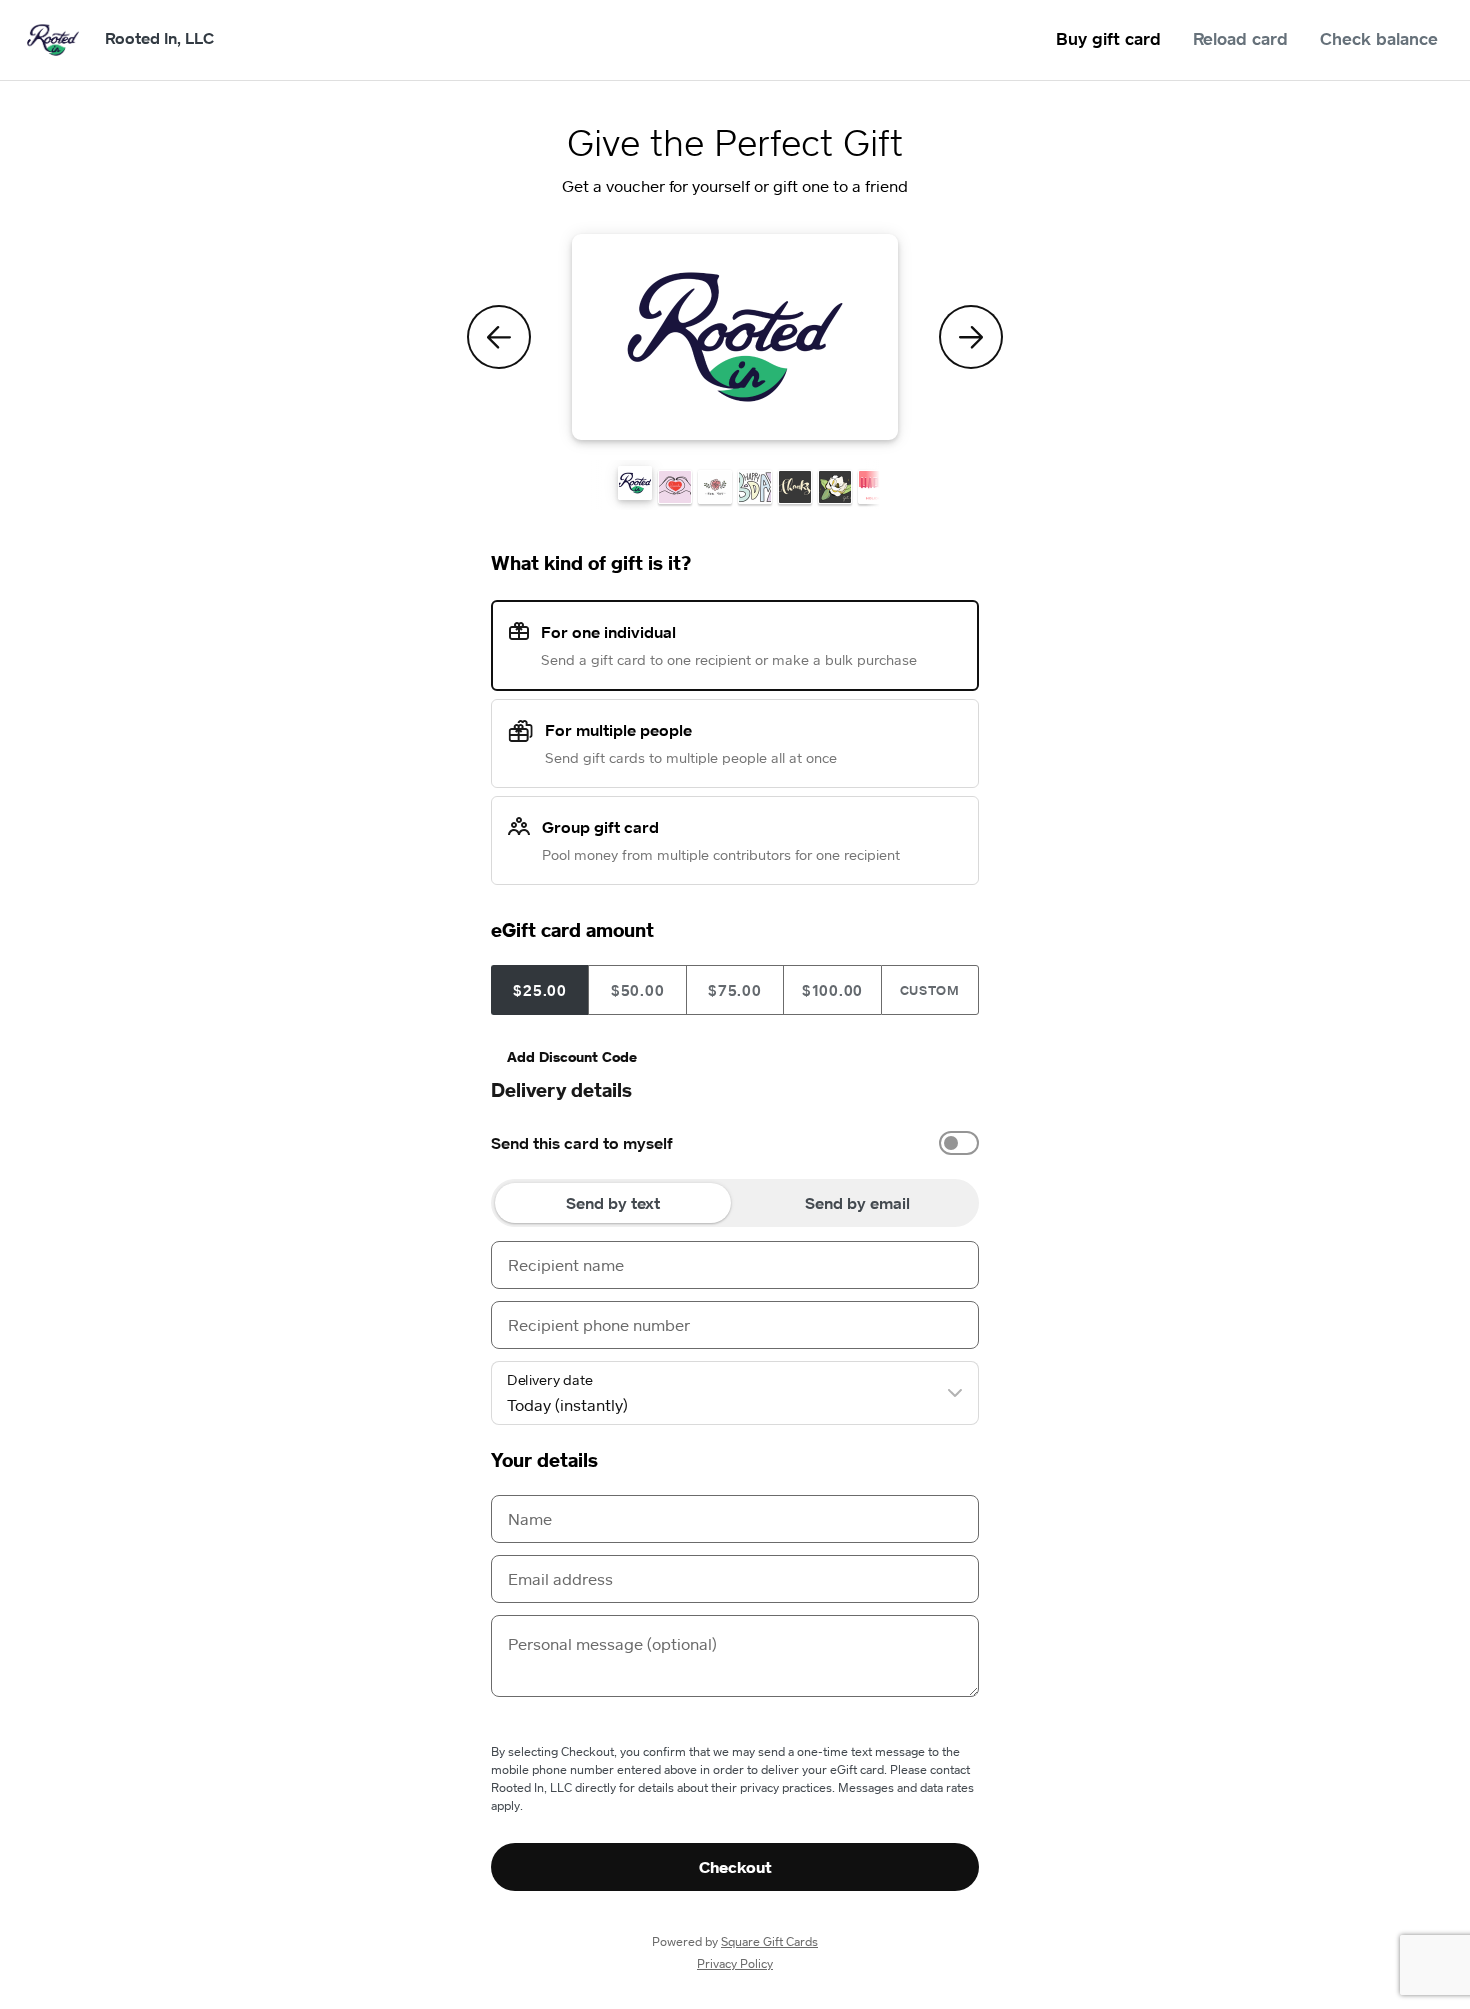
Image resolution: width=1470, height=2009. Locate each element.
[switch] (959, 1143)
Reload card (1240, 38)
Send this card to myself (582, 1143)
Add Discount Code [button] (572, 1056)
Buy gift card (1108, 38)
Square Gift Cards (769, 1941)
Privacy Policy (735, 1963)
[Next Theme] (971, 337)
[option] (735, 1143)
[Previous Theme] (499, 337)
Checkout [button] (735, 1867)
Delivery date (550, 1380)
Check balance (1379, 38)
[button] (635, 483)
